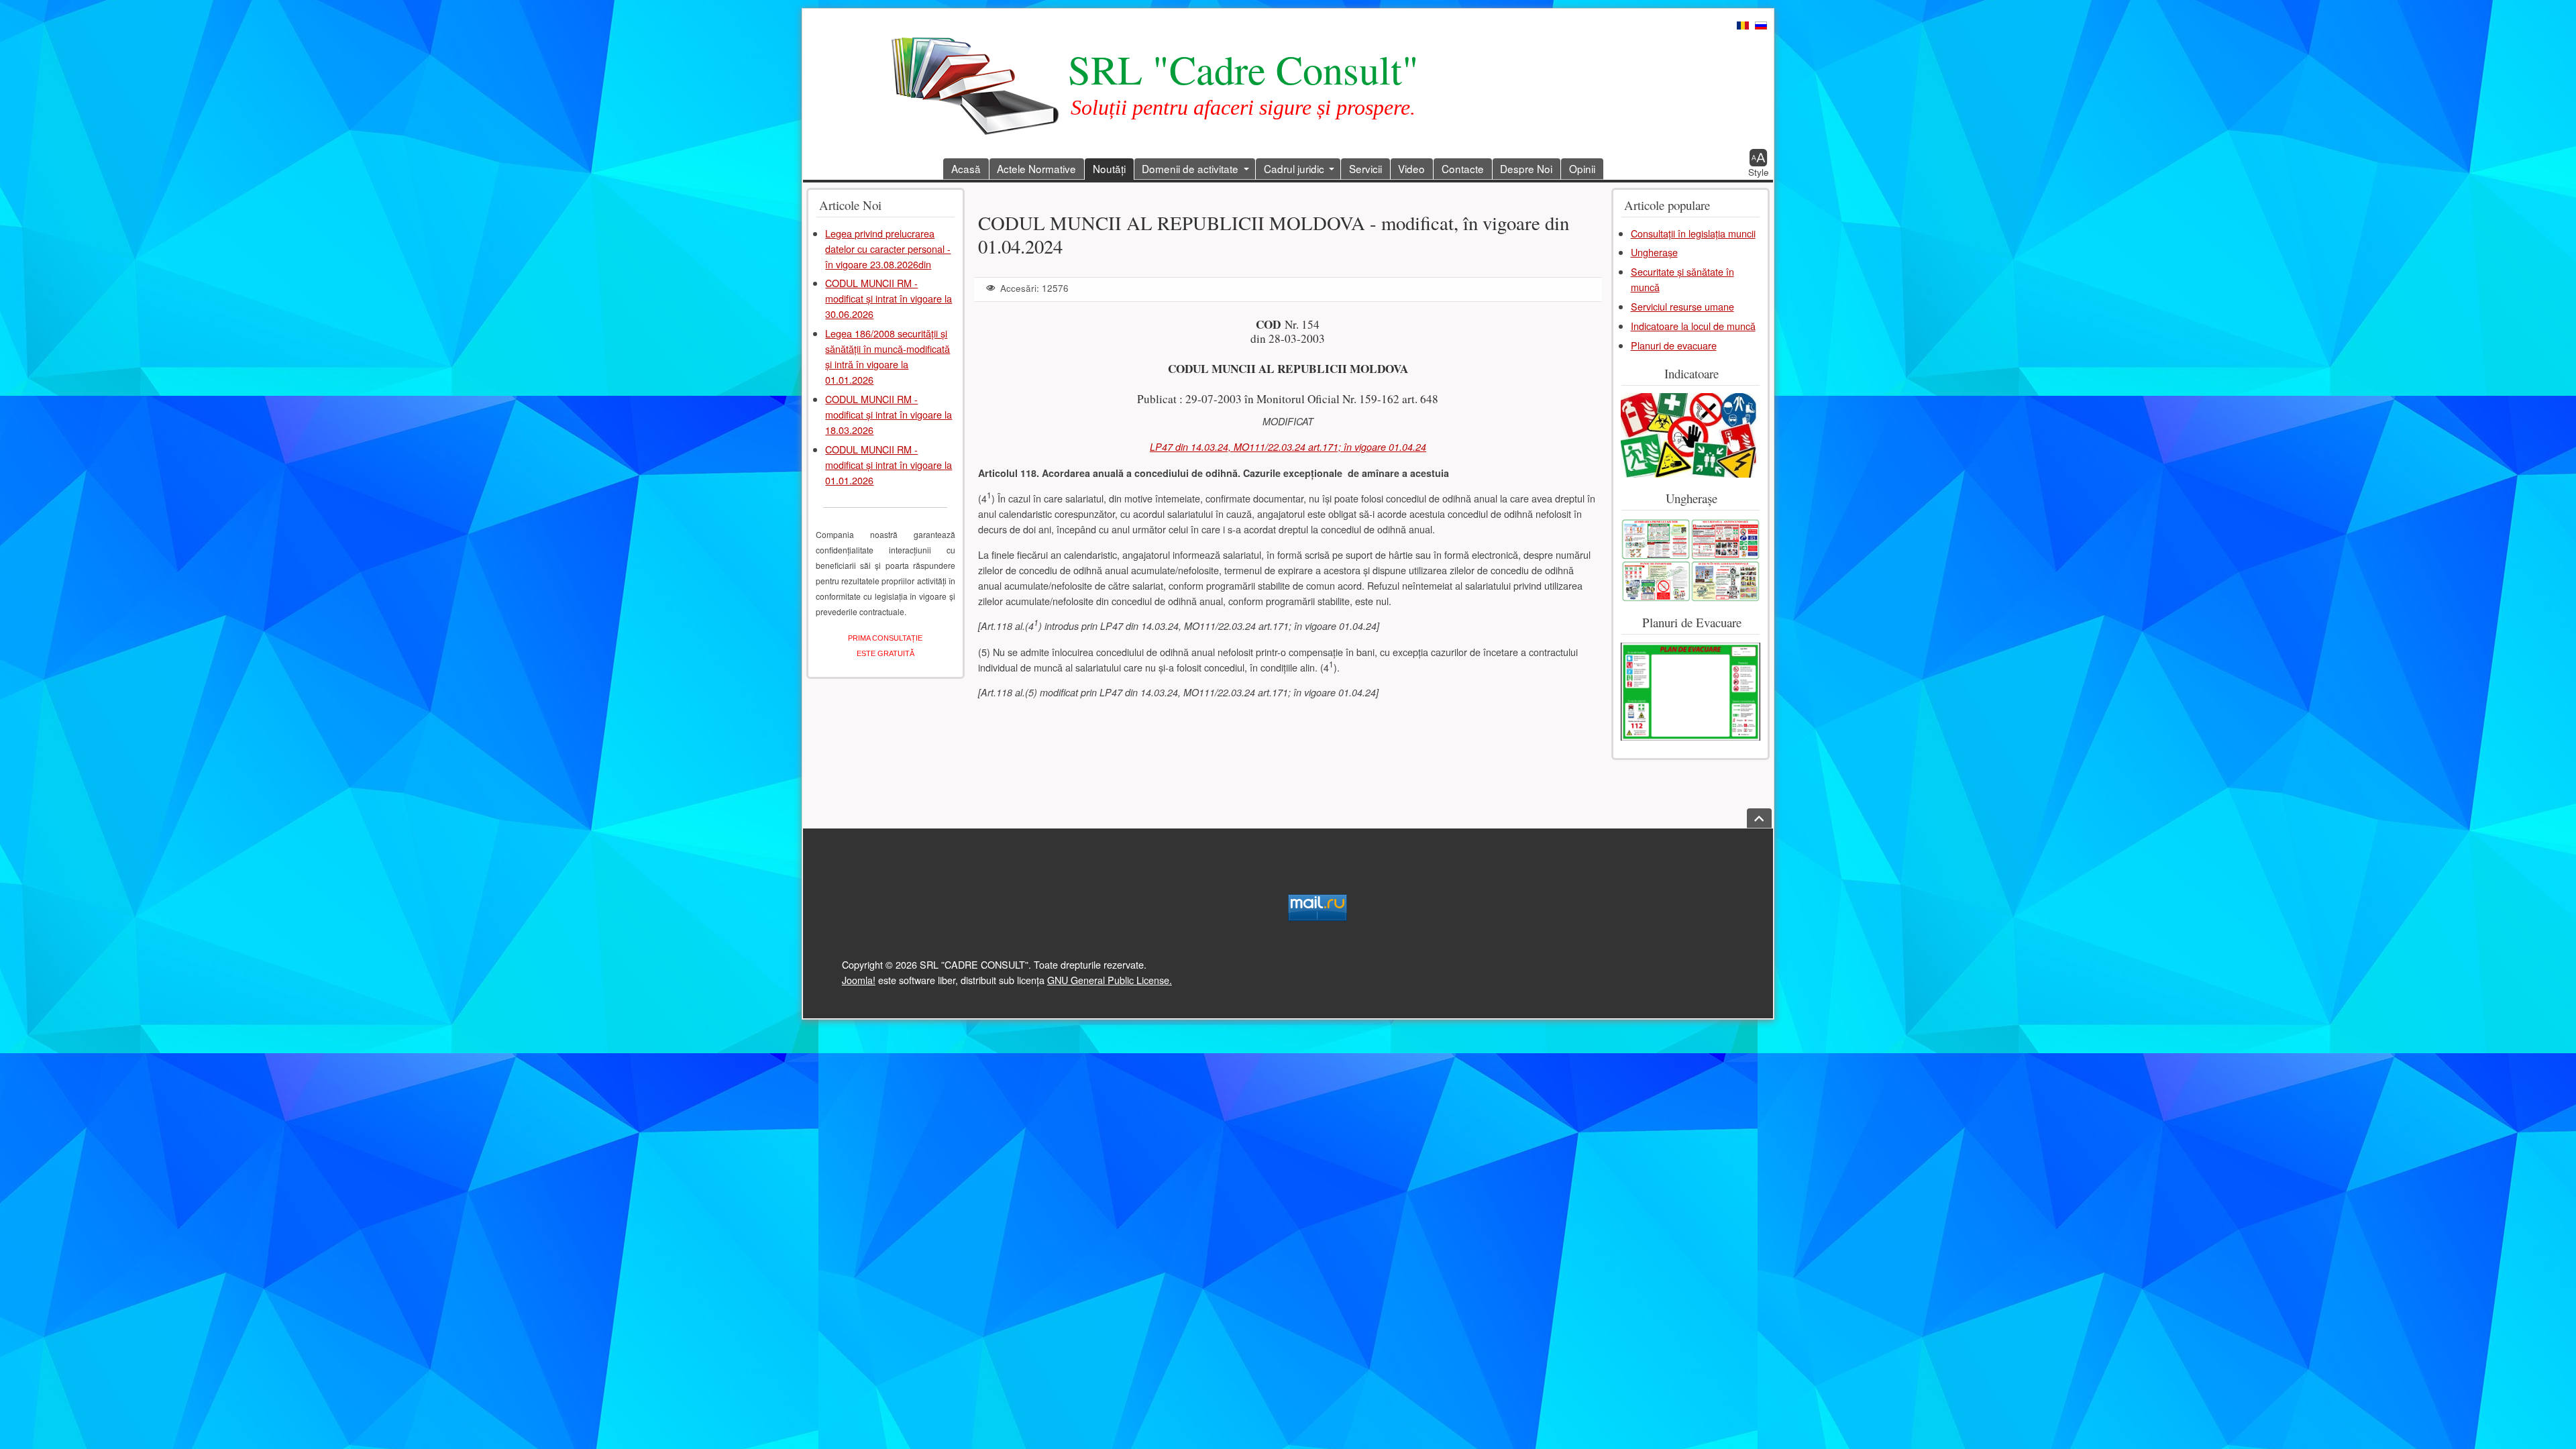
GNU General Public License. (1110, 980)
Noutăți (1109, 168)
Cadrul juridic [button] (1294, 168)
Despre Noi (1526, 168)
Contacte (1463, 168)
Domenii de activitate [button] (1190, 168)
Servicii (1365, 168)
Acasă (966, 168)
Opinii (1582, 168)
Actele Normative (1036, 168)
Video (1411, 168)
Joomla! (859, 980)
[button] (1759, 163)
